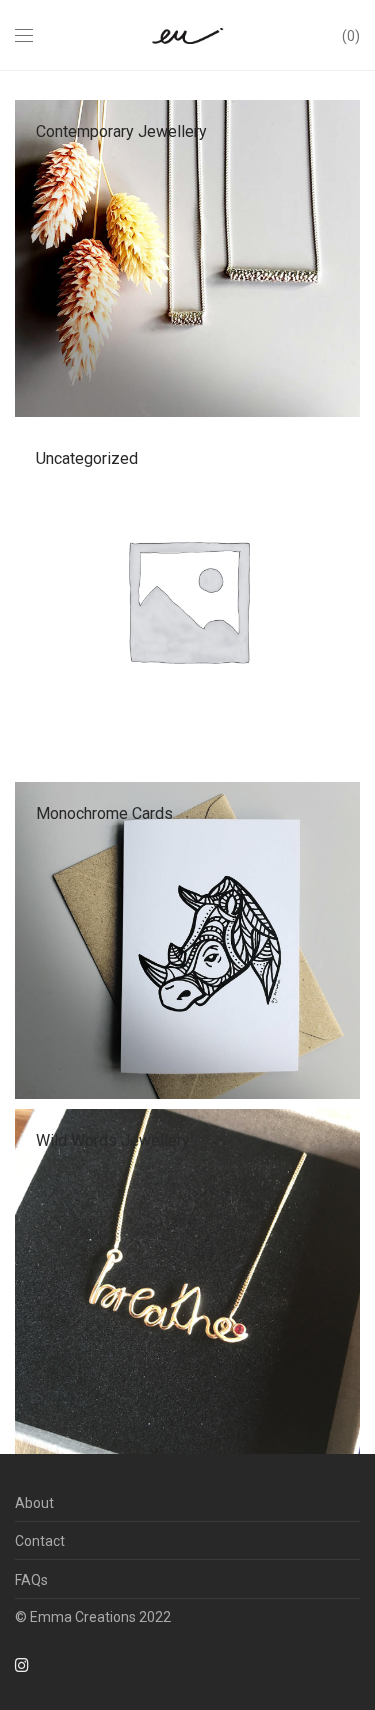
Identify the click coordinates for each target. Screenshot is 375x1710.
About (34, 1503)
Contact (40, 1541)
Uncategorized (87, 458)
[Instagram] (22, 1664)
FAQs (31, 1580)
